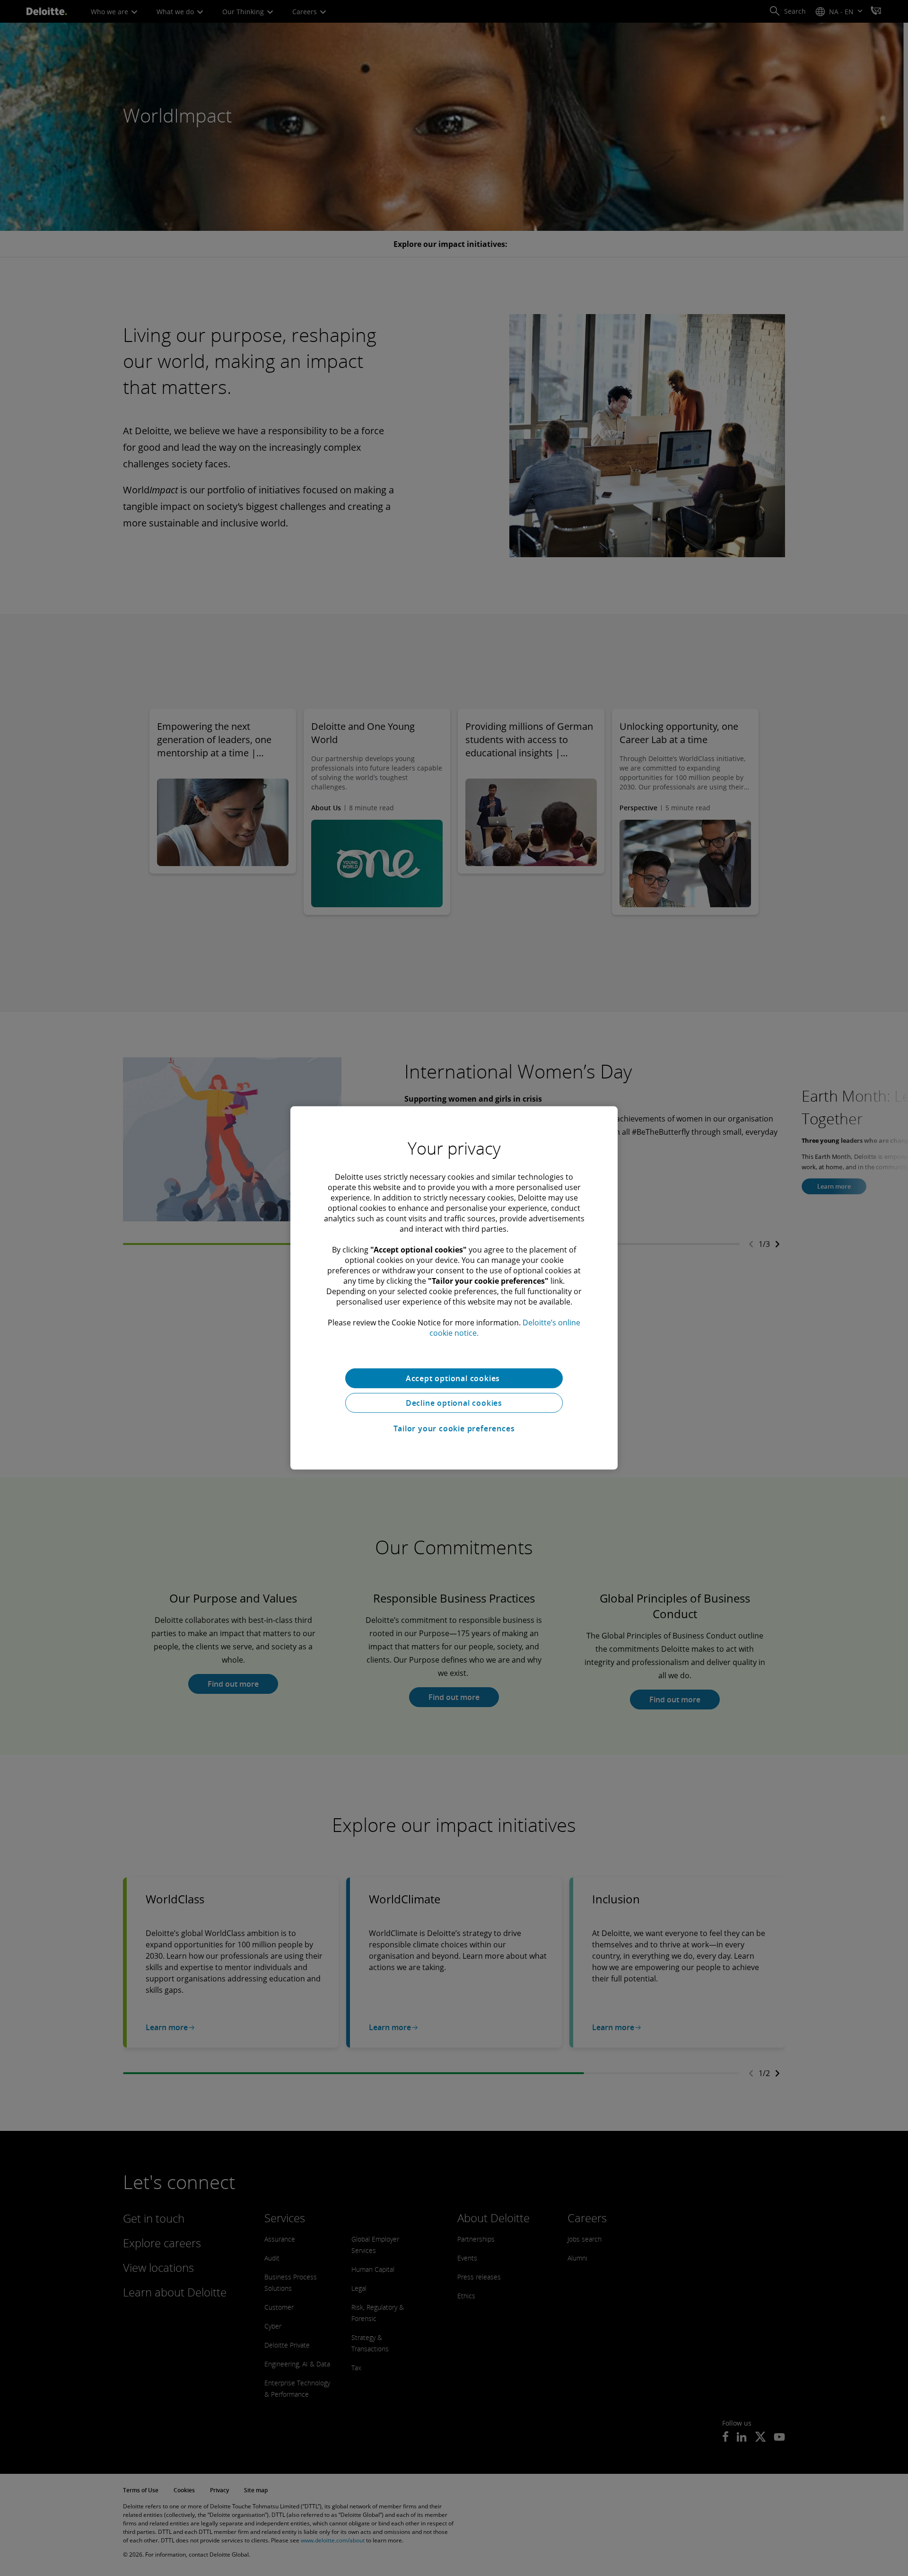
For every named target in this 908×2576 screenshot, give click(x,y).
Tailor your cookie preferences (454, 1428)
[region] (454, 1288)
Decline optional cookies (454, 1403)
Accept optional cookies (454, 1378)
